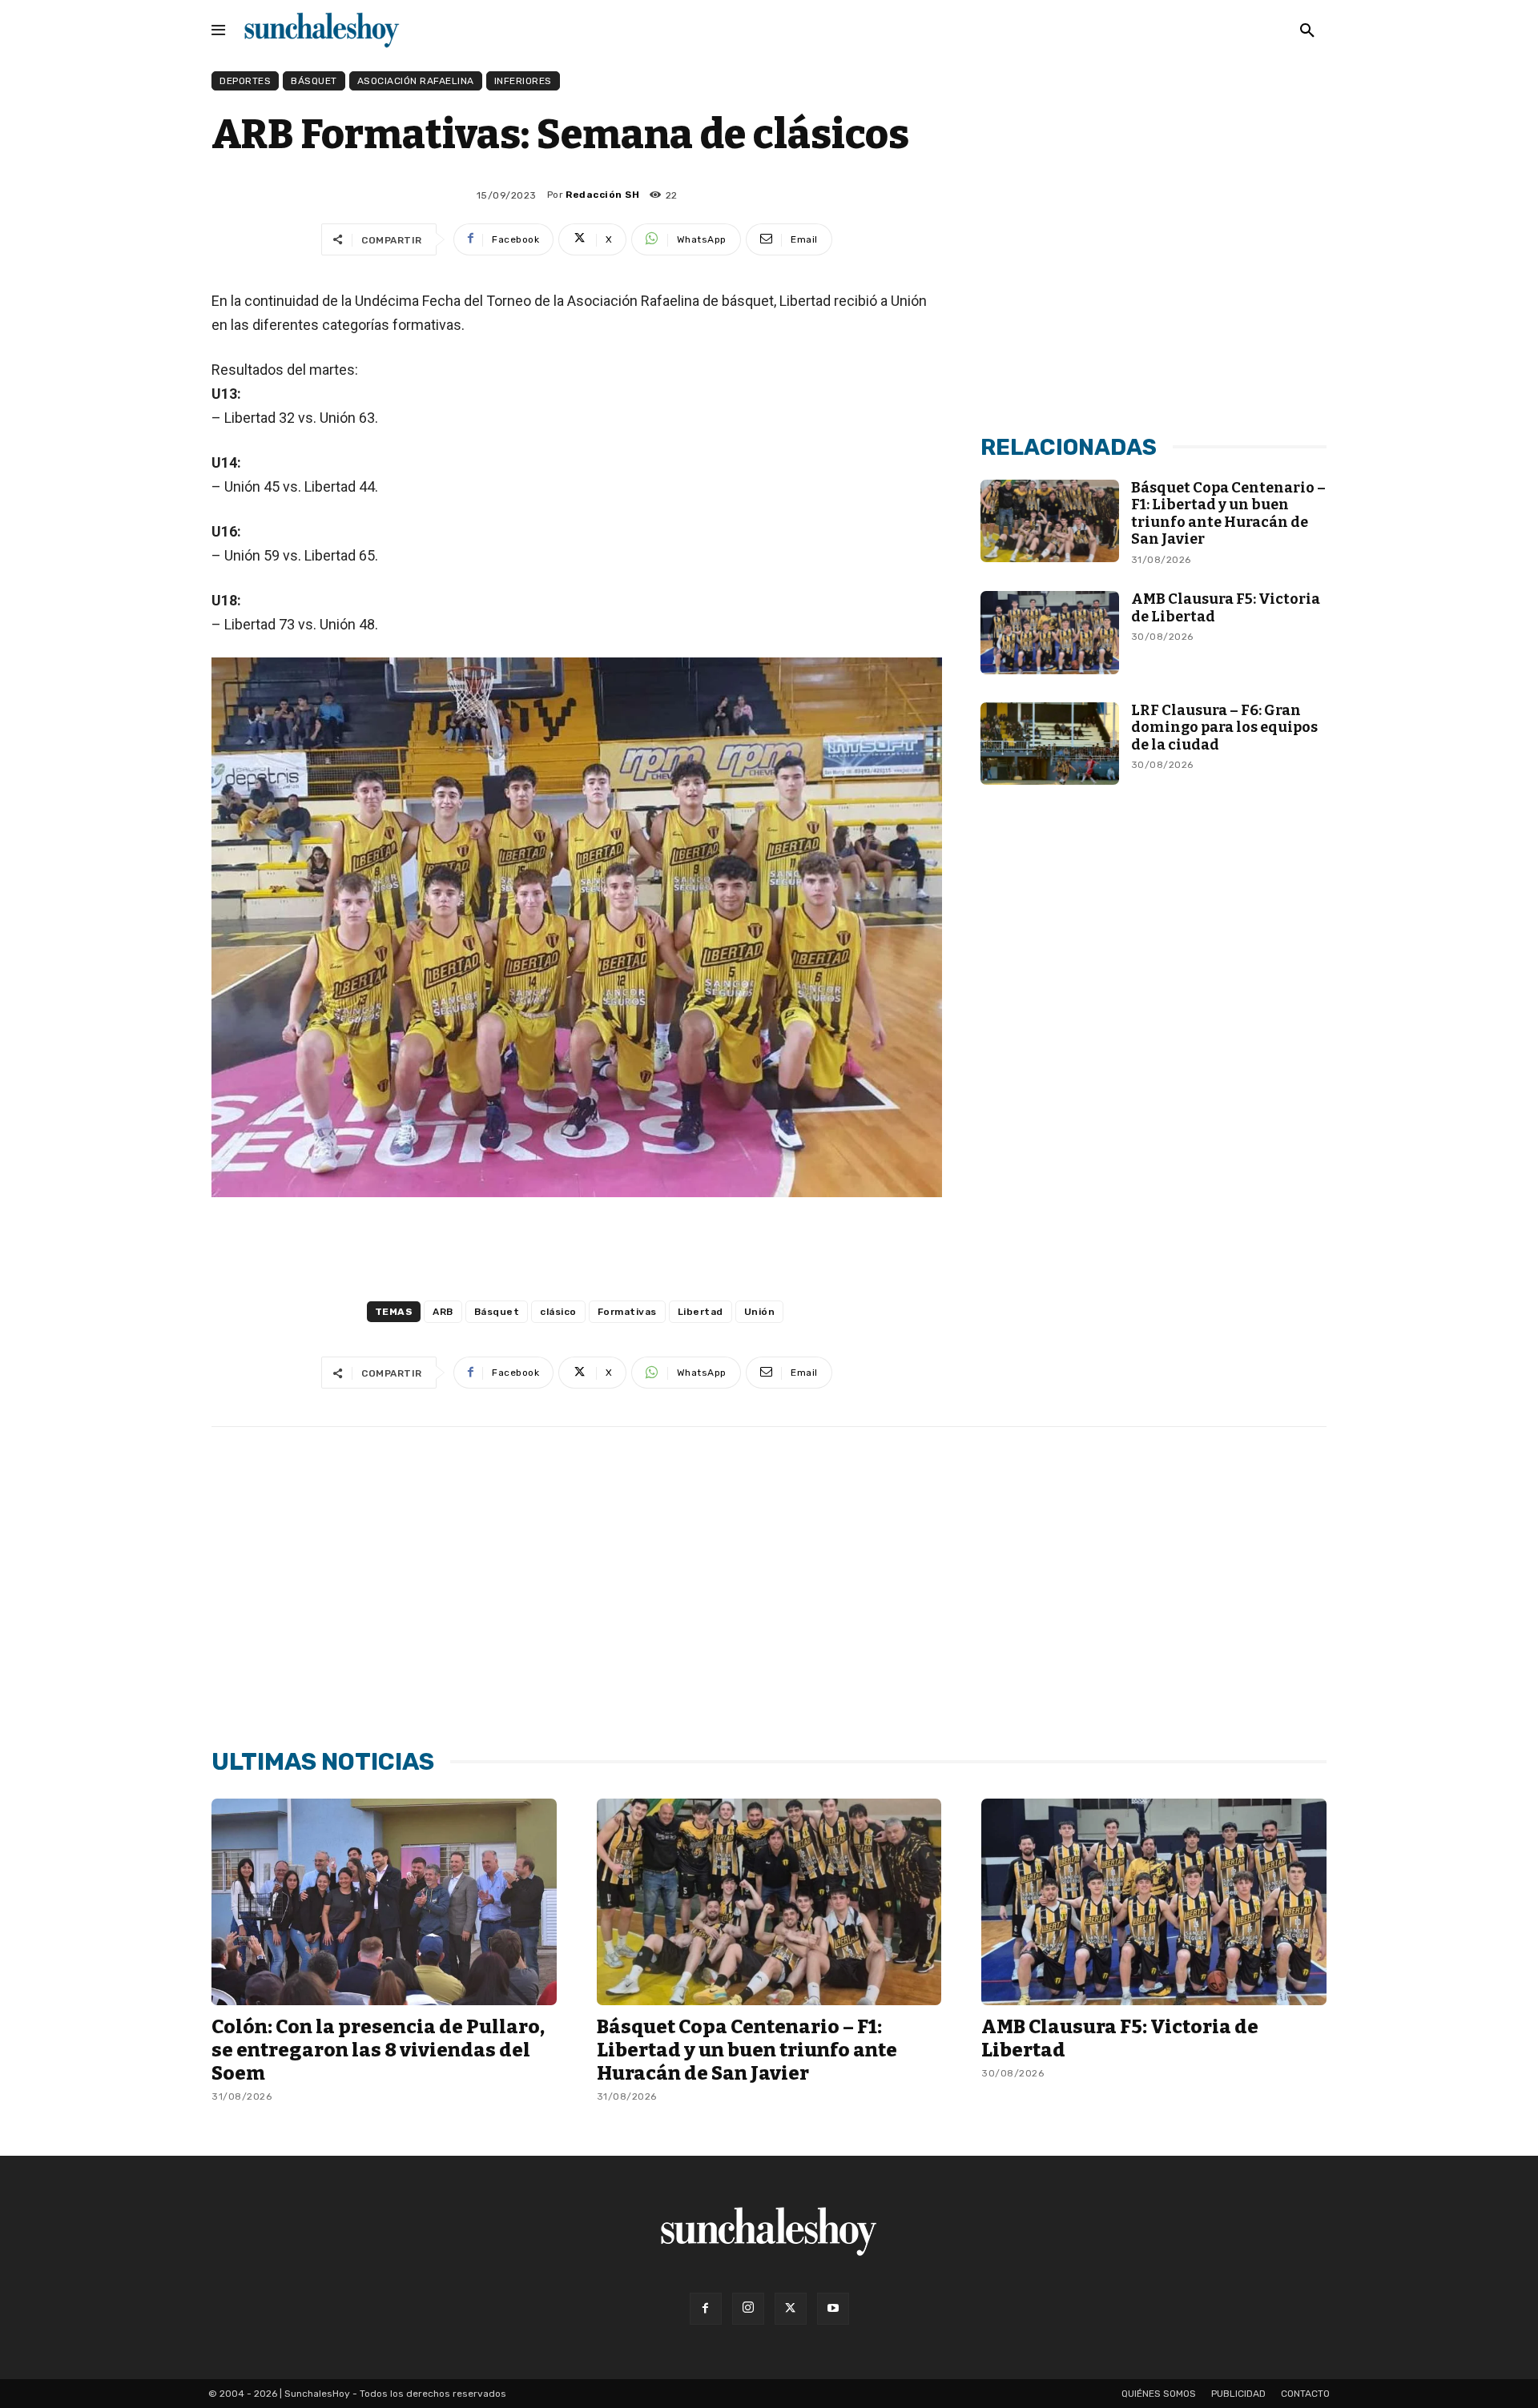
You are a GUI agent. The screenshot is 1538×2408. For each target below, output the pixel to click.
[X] (791, 2309)
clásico (558, 1312)
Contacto (1305, 2394)
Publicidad (1238, 2394)
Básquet (314, 81)
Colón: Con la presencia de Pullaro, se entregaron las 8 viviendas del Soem (378, 2050)
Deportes (245, 81)
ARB (443, 1312)
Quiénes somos (1159, 2394)
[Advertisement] (1153, 299)
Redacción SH (602, 195)
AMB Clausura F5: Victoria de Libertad (1226, 608)
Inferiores (523, 81)
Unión (760, 1312)
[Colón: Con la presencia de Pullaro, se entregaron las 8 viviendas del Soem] (384, 1902)
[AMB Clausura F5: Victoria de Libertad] (1050, 633)
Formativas (627, 1312)
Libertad (701, 1312)
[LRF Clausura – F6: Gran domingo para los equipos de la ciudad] (1050, 744)
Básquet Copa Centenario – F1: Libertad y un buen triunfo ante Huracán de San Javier (1228, 514)
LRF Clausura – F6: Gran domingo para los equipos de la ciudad (1224, 728)
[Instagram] (748, 2309)
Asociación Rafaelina (416, 81)
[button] (1307, 31)
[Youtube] (833, 2309)
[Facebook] (706, 2309)
